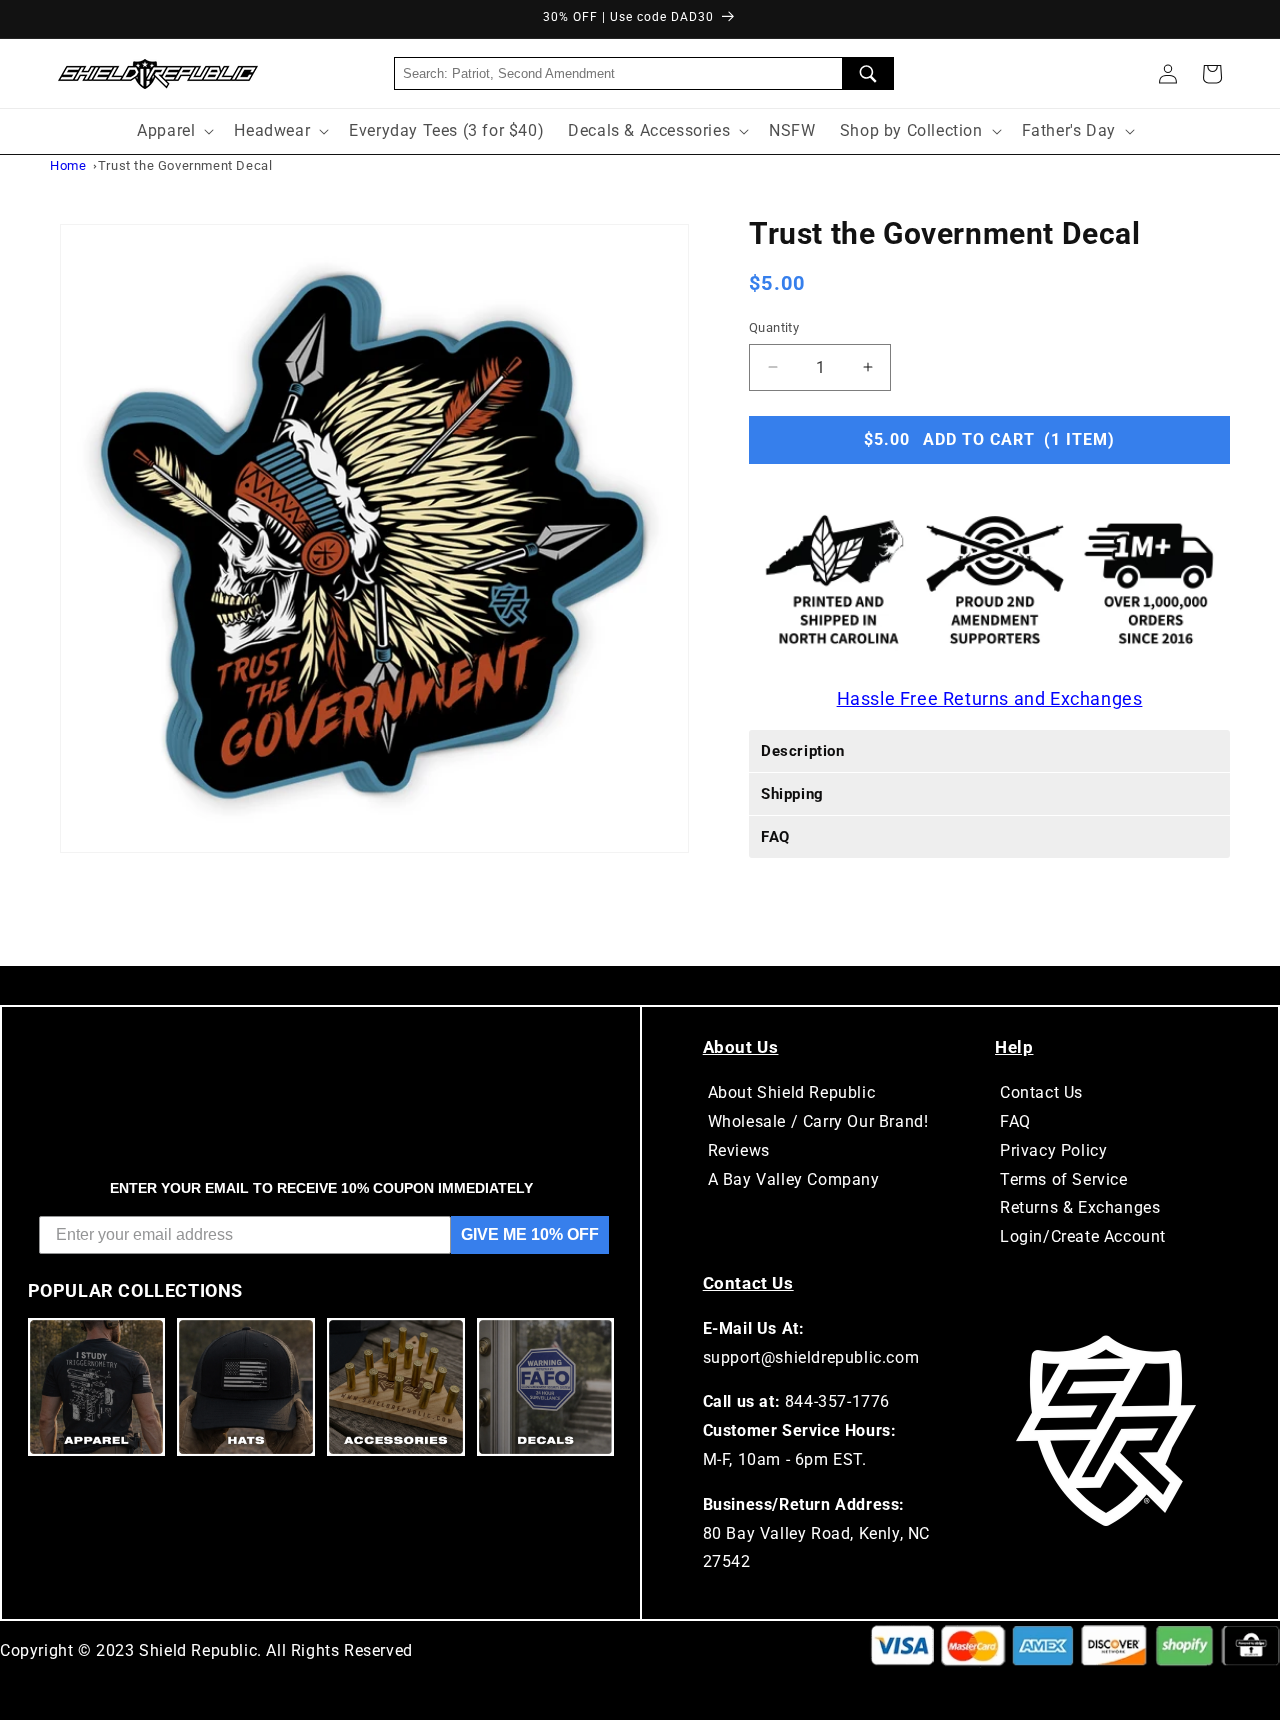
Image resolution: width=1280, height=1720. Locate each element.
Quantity (774, 327)
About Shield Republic (792, 1092)
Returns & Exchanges (1080, 1207)
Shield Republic (198, 1650)
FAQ (1015, 1121)
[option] (374, 538)
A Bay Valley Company (794, 1179)
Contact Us (1041, 1092)
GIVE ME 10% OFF (530, 1234)
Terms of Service (1064, 1179)
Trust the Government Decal (185, 165)
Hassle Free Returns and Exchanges (990, 697)
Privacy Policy (1053, 1150)
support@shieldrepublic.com (811, 1357)
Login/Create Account (1083, 1236)
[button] (1212, 74)
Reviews (739, 1150)
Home (68, 165)
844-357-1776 (837, 1401)
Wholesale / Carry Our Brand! (818, 1121)
